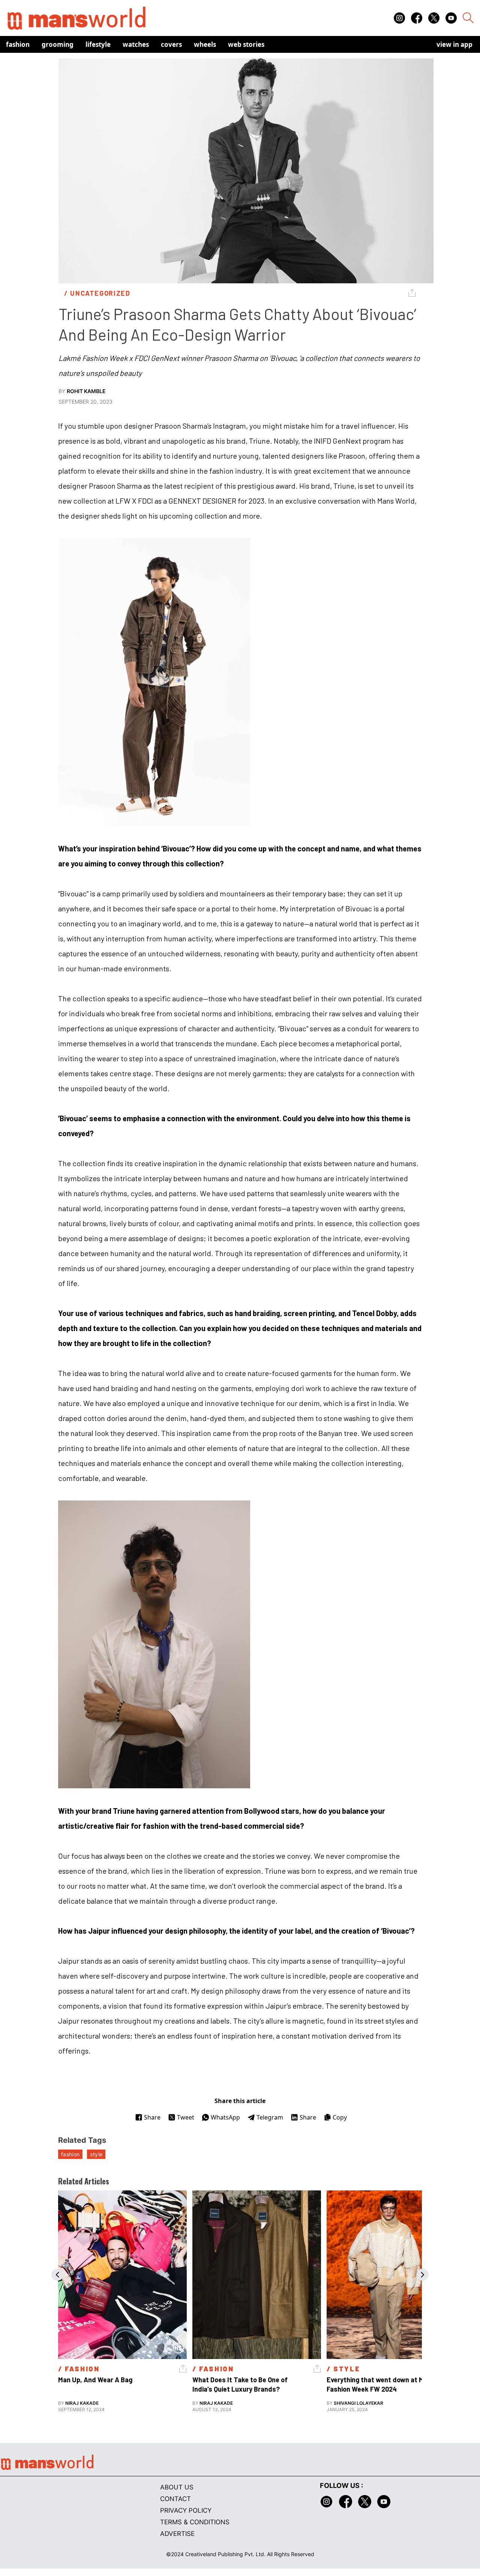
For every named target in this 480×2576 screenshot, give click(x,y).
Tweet (186, 2117)
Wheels (205, 44)
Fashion (18, 44)
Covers (171, 44)
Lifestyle (98, 44)
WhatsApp (225, 2117)
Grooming (58, 44)
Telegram (270, 2117)
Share (152, 2117)
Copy (340, 2117)
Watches (136, 44)
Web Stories (246, 44)
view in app (454, 44)
